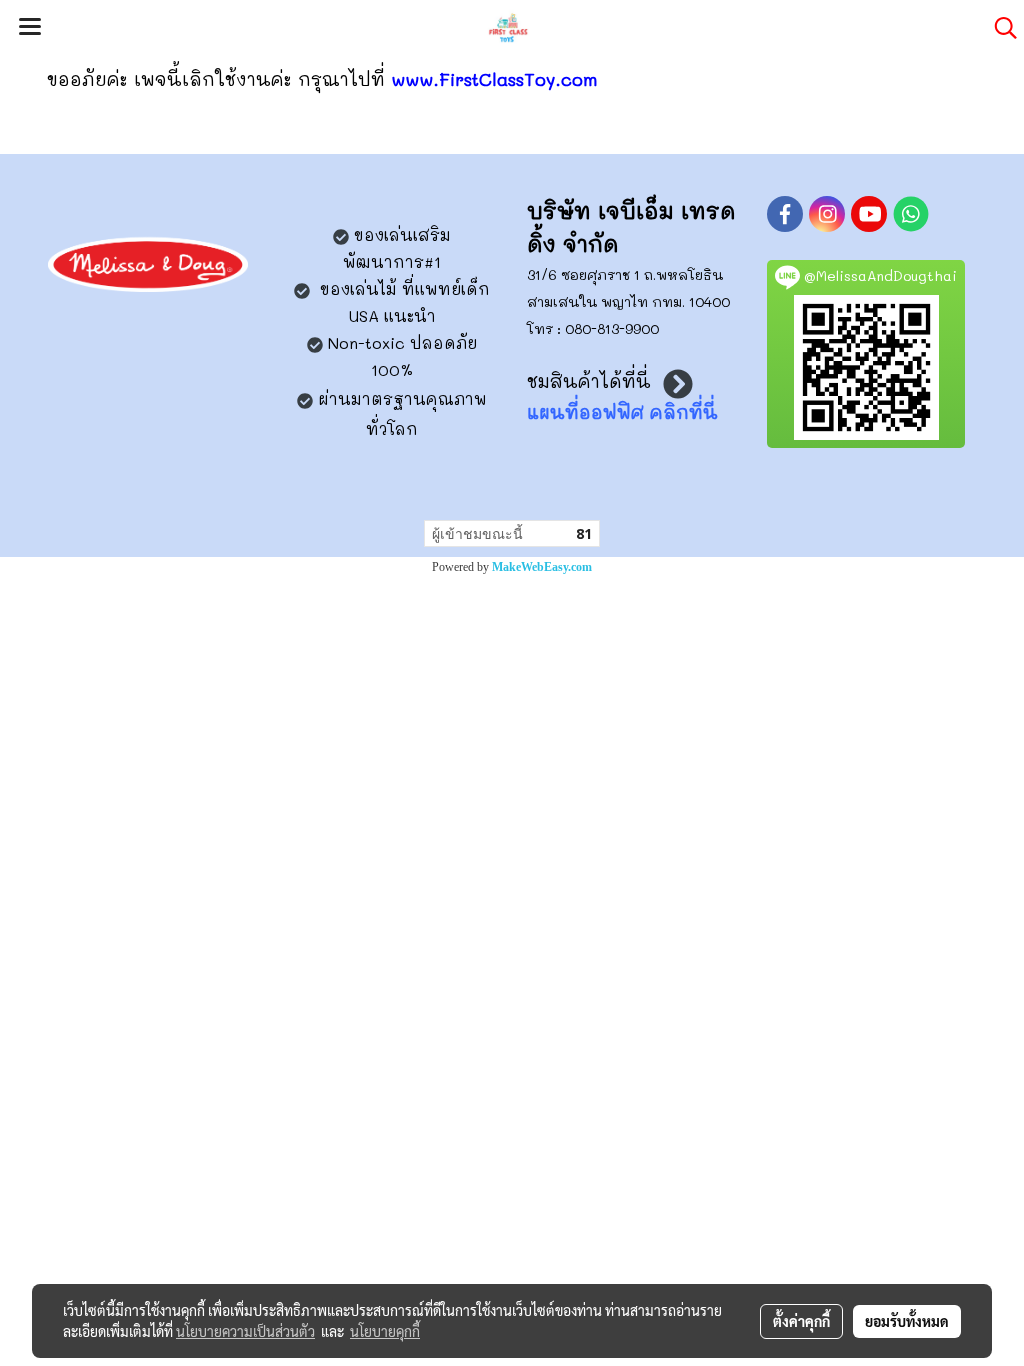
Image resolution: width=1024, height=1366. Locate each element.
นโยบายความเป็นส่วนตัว (245, 1331)
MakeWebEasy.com (542, 567)
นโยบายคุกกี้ (385, 1331)
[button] (999, 28)
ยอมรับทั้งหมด (907, 1321)
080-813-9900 (612, 328)
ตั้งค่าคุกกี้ (801, 1321)
